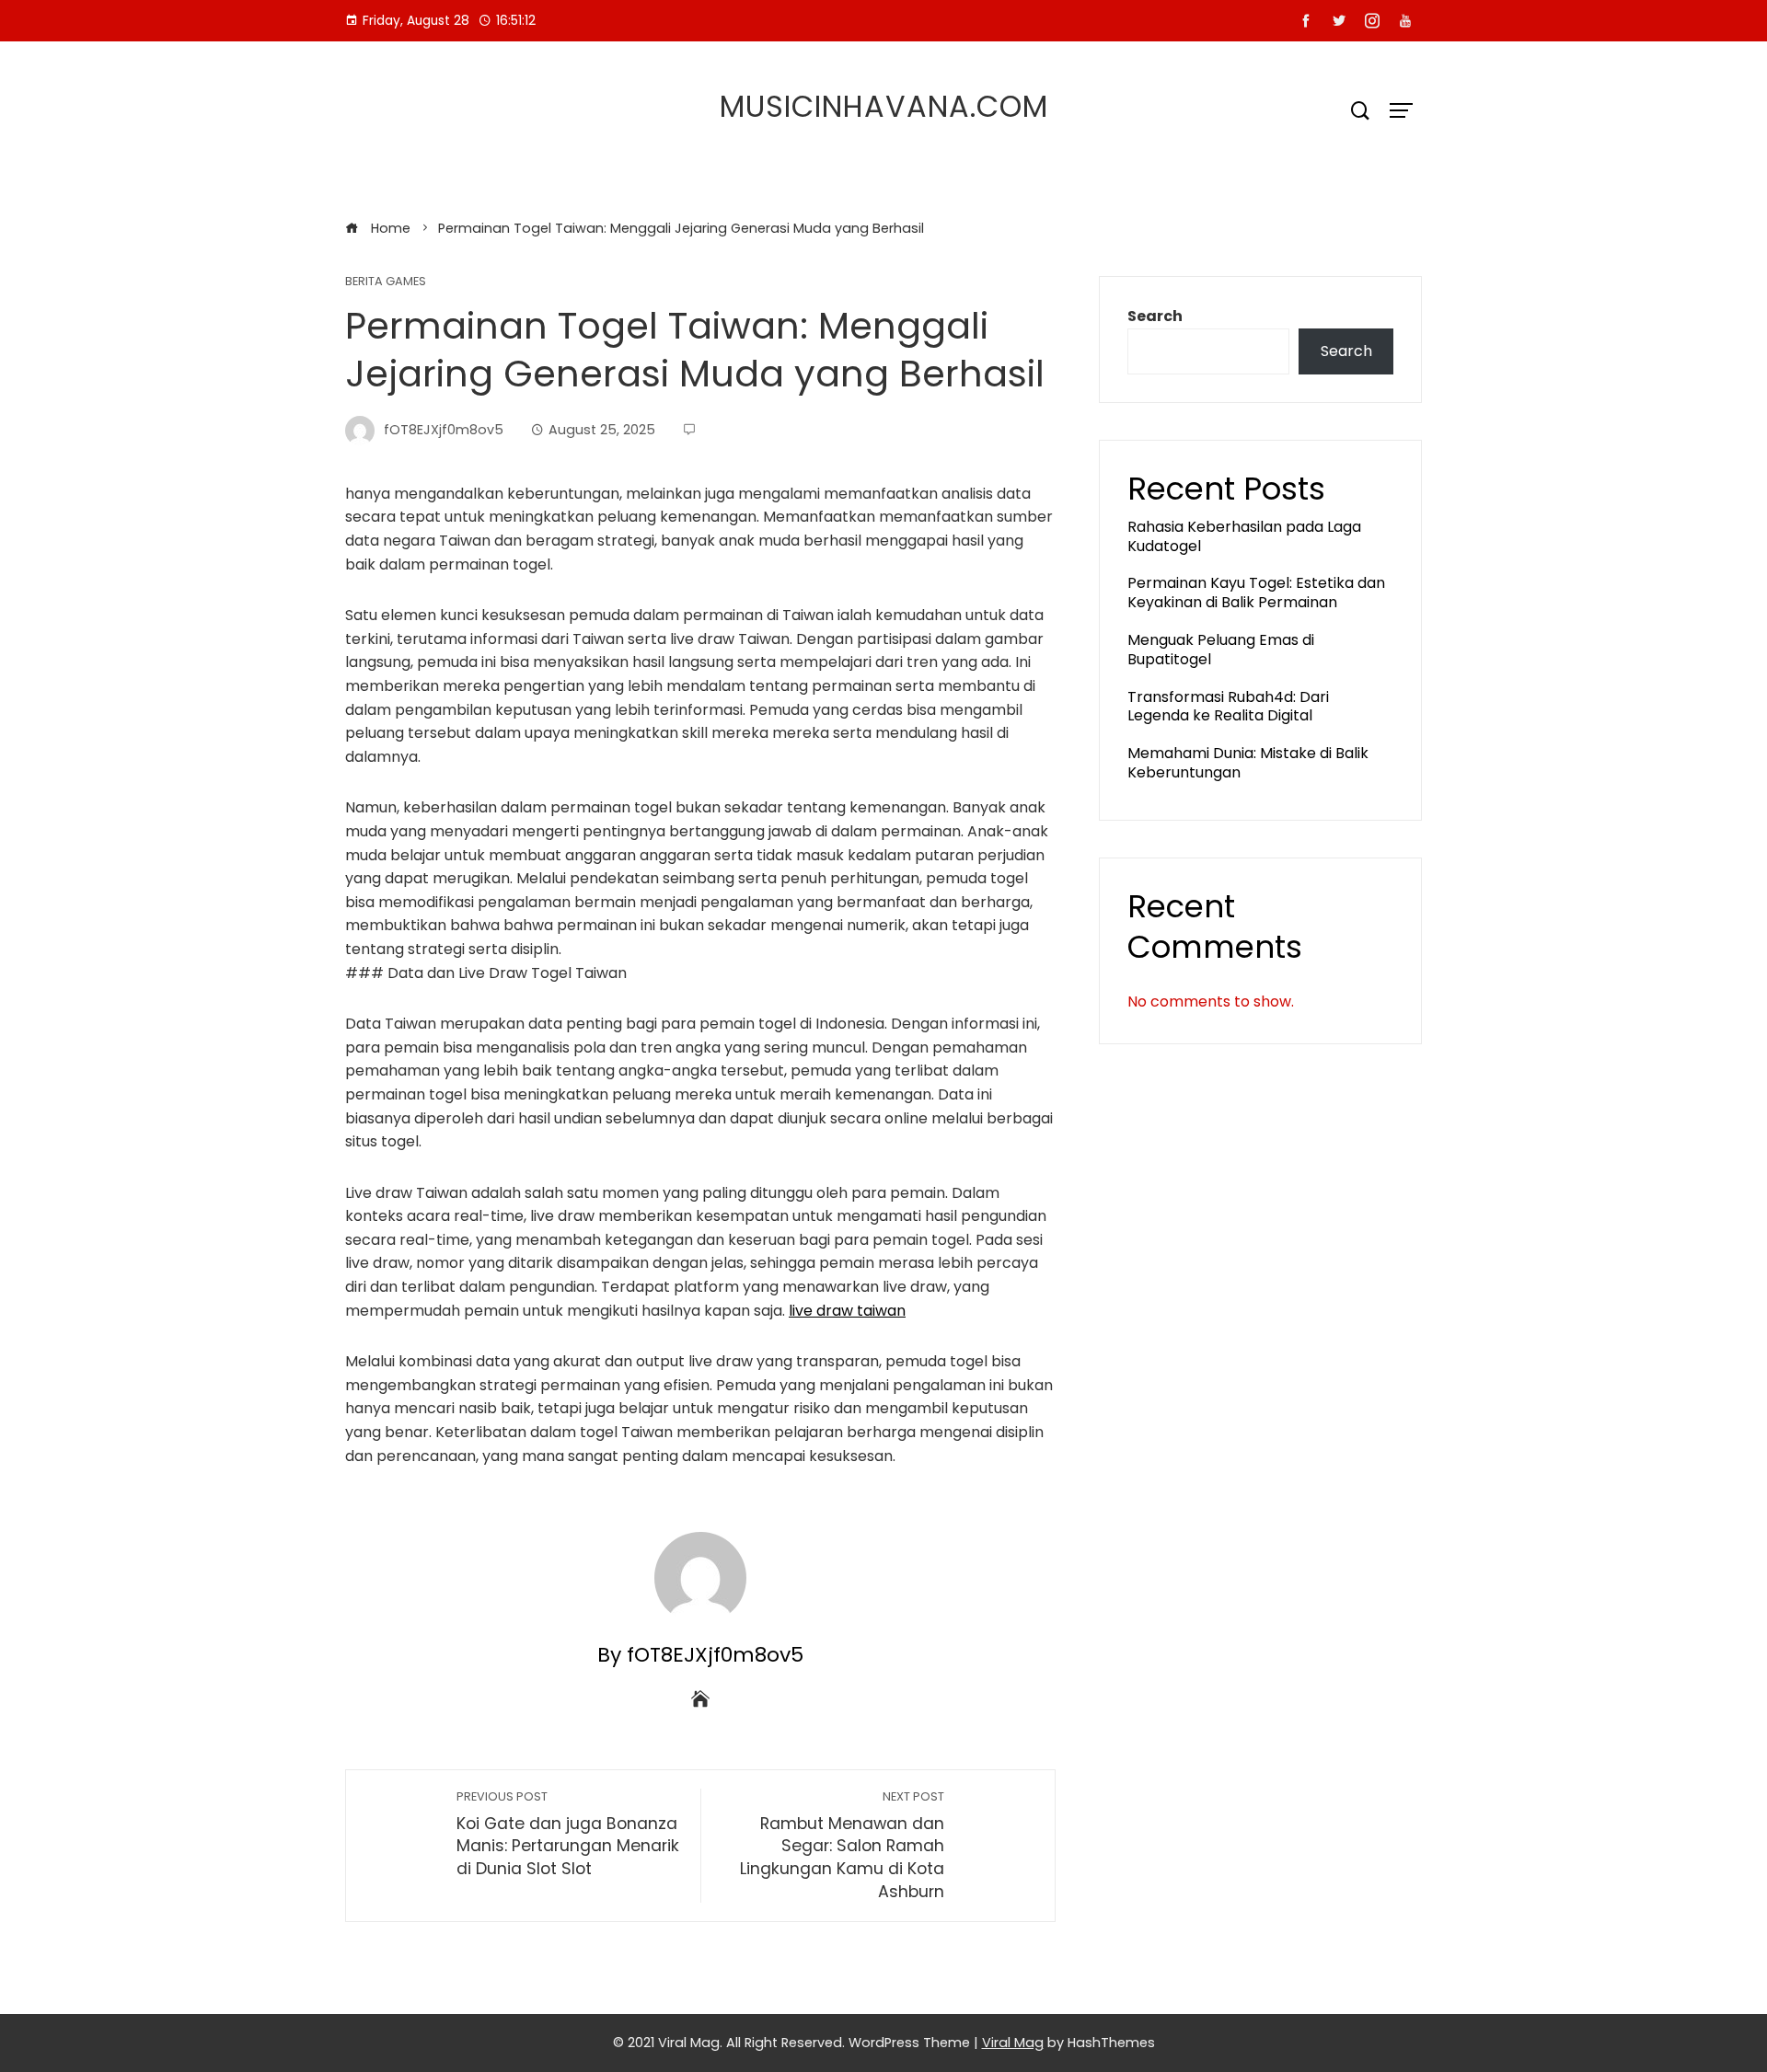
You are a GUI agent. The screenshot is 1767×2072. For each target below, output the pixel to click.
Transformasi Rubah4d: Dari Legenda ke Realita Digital (1228, 707)
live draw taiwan (847, 1311)
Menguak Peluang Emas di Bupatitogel (1221, 650)
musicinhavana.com (884, 106)
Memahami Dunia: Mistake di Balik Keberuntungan (1248, 763)
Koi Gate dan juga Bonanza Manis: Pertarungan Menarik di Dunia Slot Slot (568, 1834)
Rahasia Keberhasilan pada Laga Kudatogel (1244, 536)
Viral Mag (1013, 2043)
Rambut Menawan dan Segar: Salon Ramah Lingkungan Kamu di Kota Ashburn (842, 1846)
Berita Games (386, 282)
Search (1155, 316)
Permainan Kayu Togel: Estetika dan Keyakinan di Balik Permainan (1256, 593)
